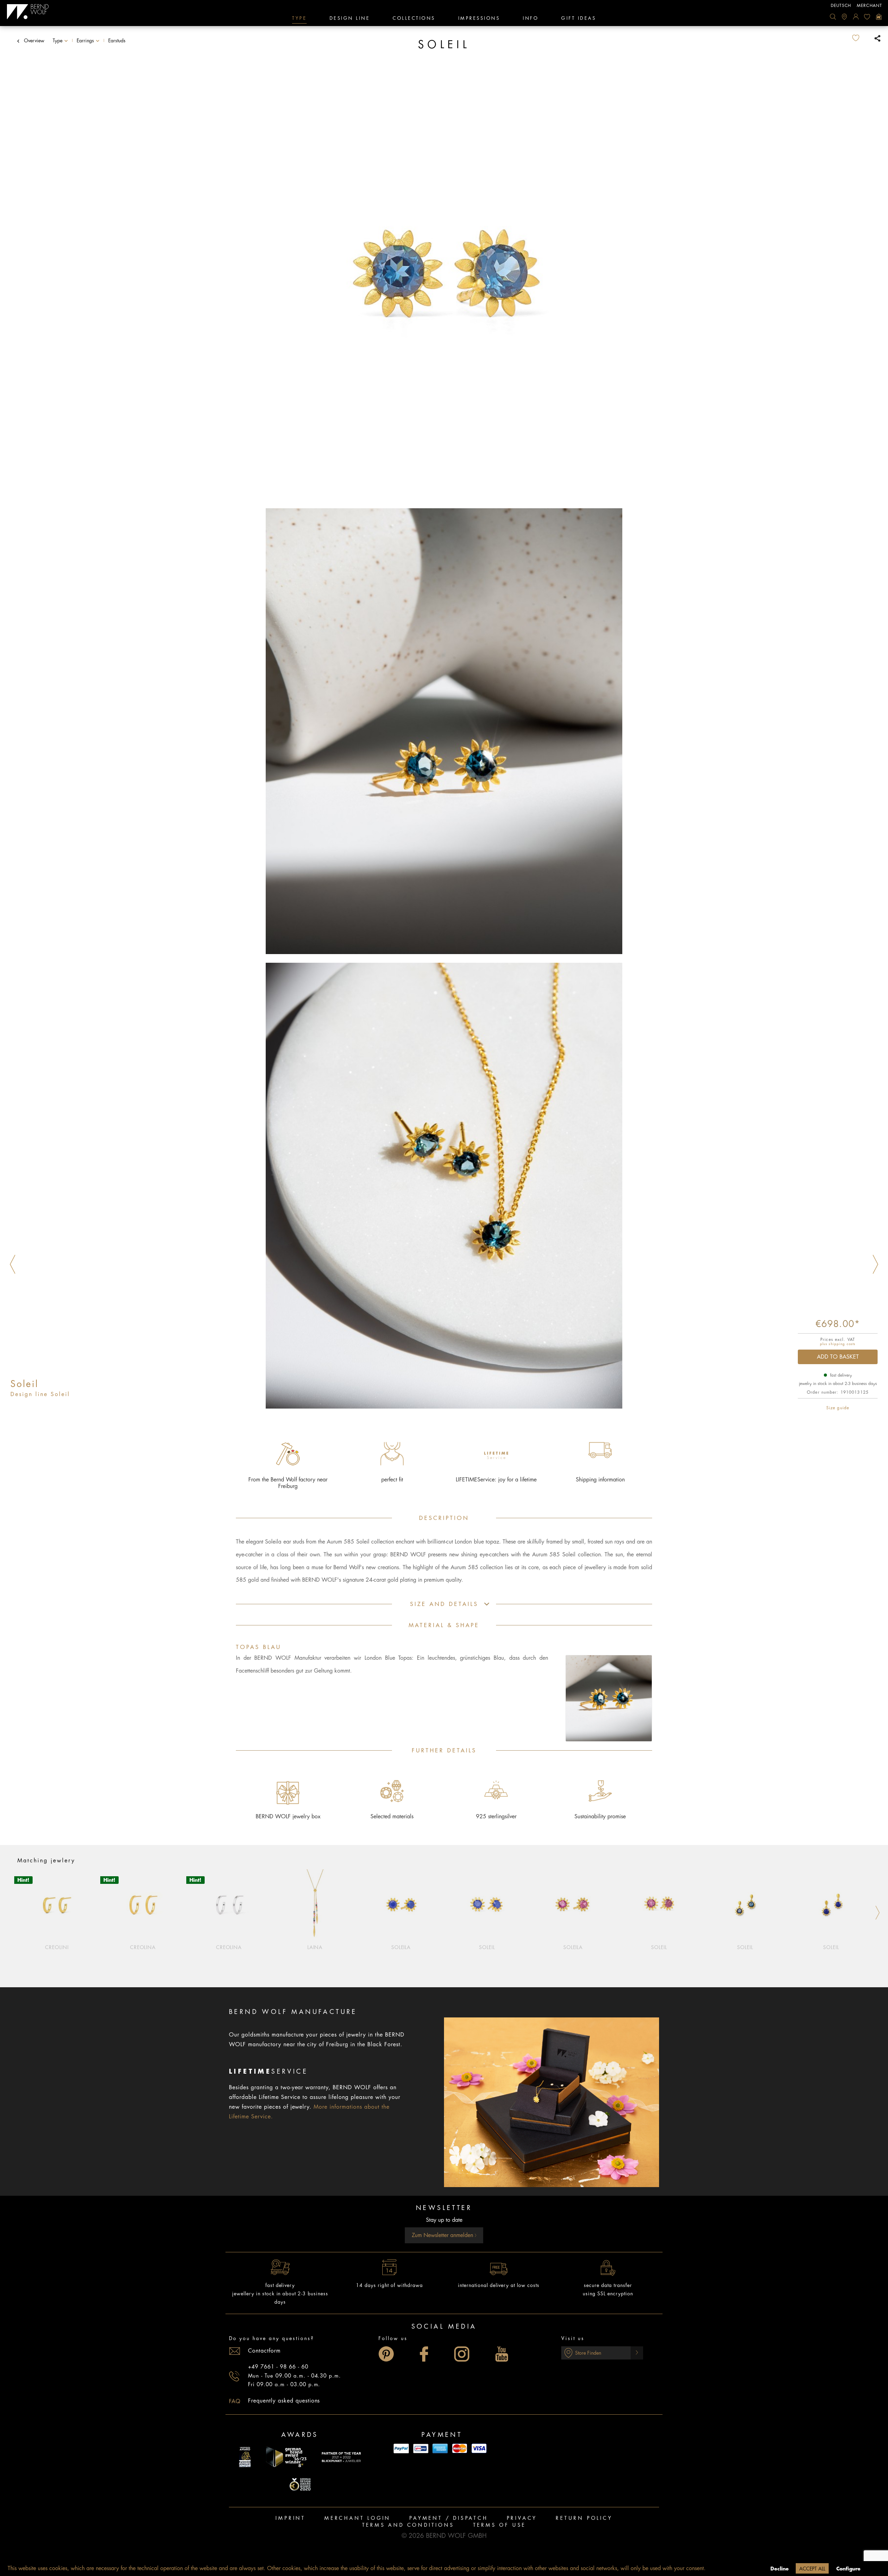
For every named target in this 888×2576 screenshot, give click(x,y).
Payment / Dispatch (449, 2518)
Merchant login (357, 2518)
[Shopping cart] (879, 17)
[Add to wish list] (861, 38)
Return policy (584, 2518)
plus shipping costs (838, 1344)
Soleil (487, 1947)
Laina (315, 1947)
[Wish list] (867, 17)
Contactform (264, 2351)
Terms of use (500, 2525)
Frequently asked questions (284, 2401)
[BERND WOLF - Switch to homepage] (28, 12)
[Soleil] (487, 1905)
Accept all (812, 2569)
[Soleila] (401, 1905)
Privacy (522, 2518)
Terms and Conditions (408, 2525)
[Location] (844, 17)
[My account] (856, 17)
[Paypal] (401, 2449)
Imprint (291, 2518)
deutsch (841, 6)
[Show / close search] (833, 17)
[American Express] (440, 2449)
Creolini (57, 1947)
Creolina (143, 1947)
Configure (848, 2569)
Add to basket (838, 1357)
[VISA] (479, 2449)
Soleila (401, 1947)
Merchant (869, 6)
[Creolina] (143, 1905)
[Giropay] (421, 2449)
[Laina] (315, 1905)
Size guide (838, 1408)
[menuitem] (833, 17)
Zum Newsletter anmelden (443, 2235)
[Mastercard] (460, 2449)
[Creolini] (57, 1905)
